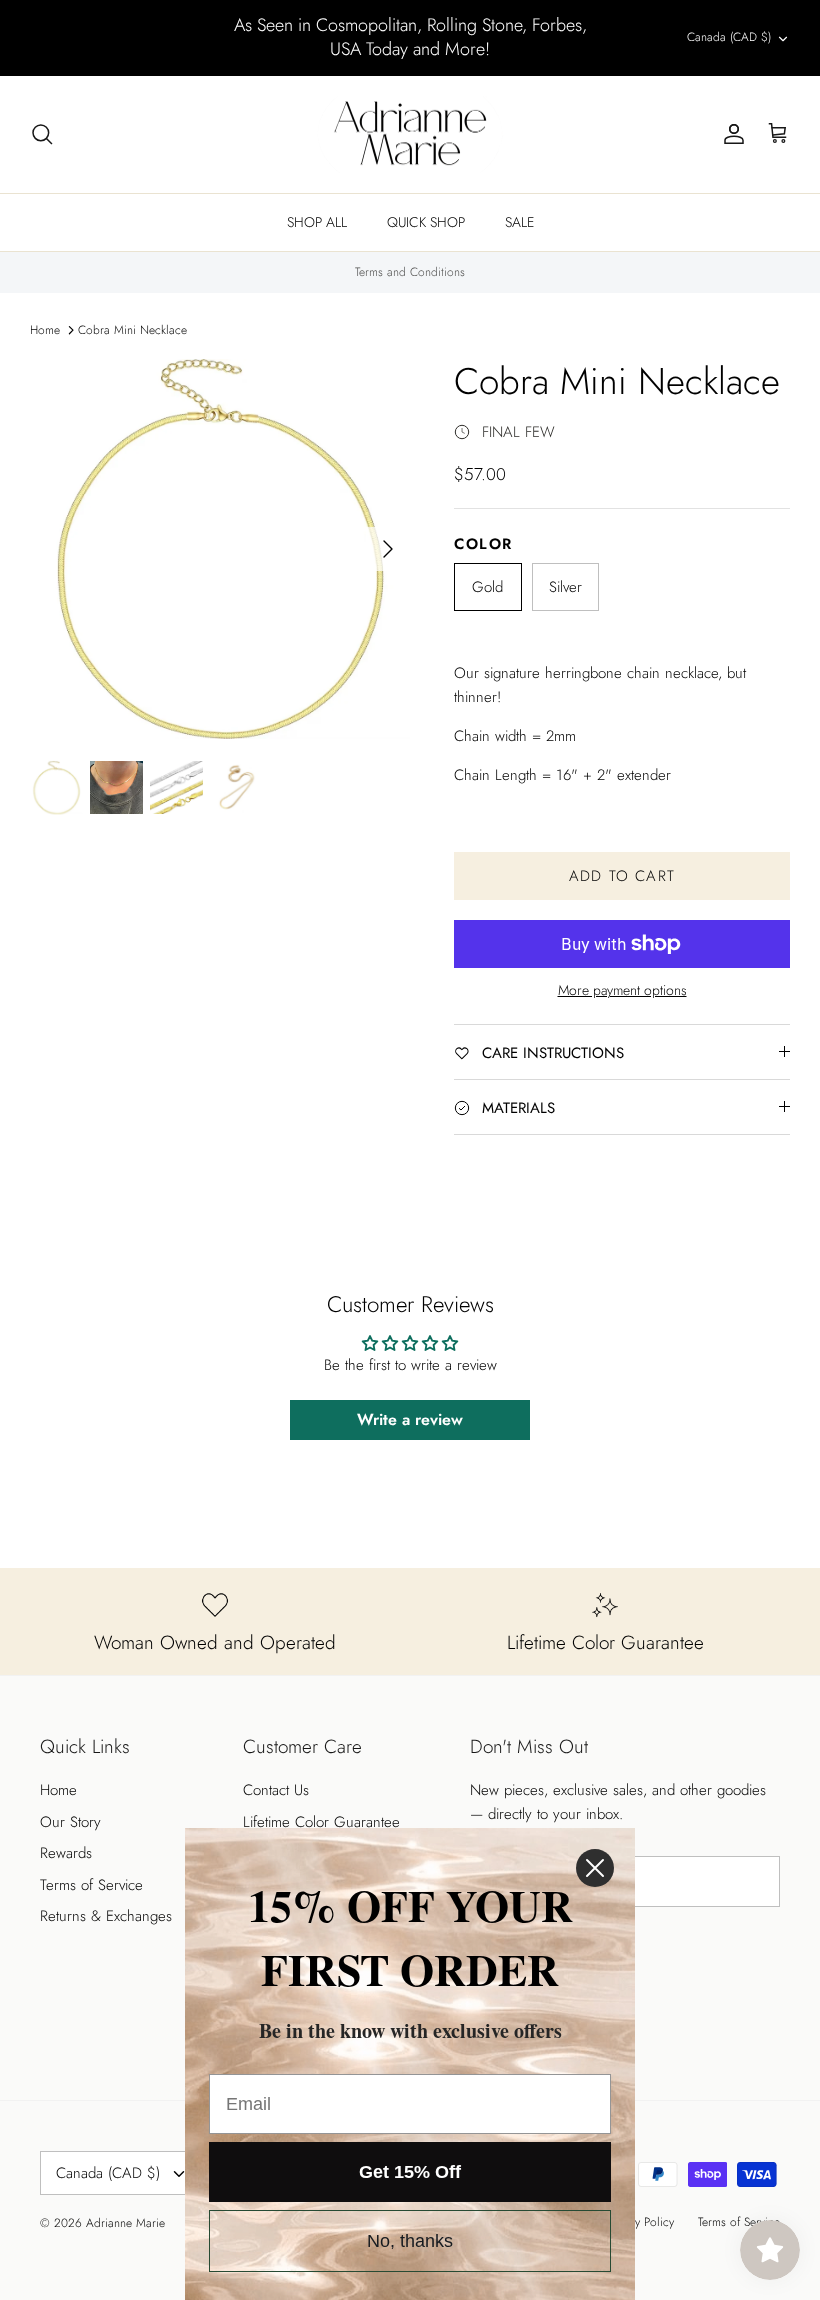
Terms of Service (91, 1885)
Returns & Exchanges (106, 1916)
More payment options (622, 990)
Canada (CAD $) (729, 37)
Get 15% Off (410, 2172)
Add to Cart (622, 876)
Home (45, 330)
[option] (220, 549)
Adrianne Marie (125, 2223)
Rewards (66, 1853)
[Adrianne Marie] (410, 135)
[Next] (388, 549)
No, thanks (410, 2241)
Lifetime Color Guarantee (321, 1822)
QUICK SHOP (426, 222)
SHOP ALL (317, 222)
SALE (519, 222)
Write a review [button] (410, 1419)
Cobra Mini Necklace (132, 330)
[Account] (730, 134)
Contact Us (276, 1790)
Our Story (70, 1822)
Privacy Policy (639, 2222)
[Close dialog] (595, 1868)
